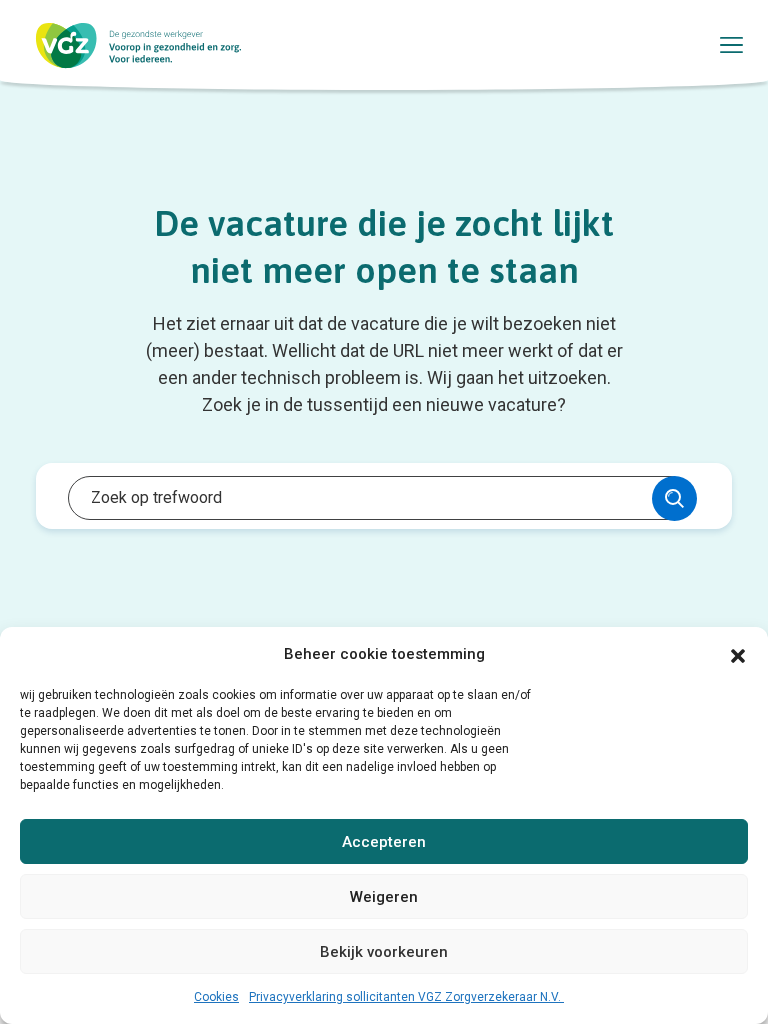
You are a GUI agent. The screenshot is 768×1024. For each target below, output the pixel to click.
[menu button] (732, 45)
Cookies (216, 997)
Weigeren (384, 897)
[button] (738, 654)
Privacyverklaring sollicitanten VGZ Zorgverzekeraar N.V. (406, 997)
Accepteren (384, 842)
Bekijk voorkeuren (384, 952)
